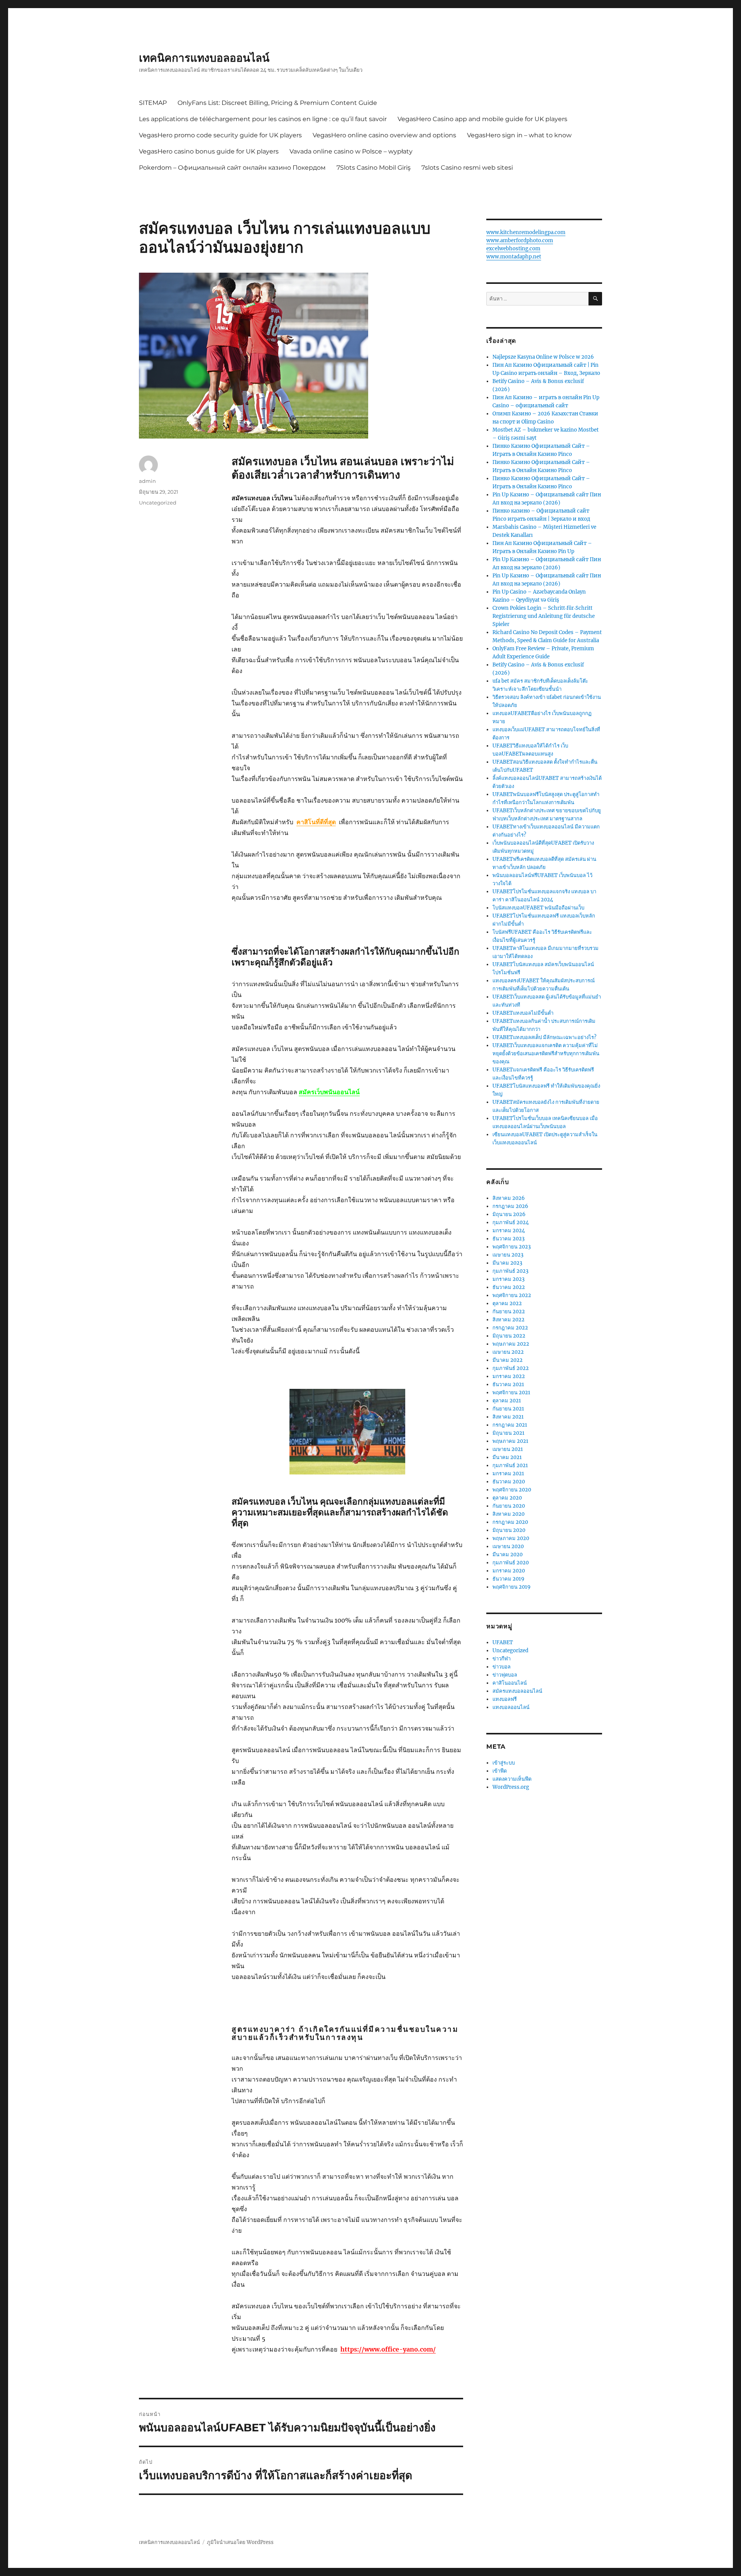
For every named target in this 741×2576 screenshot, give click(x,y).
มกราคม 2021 (508, 1474)
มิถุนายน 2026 (509, 1214)
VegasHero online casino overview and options (384, 135)
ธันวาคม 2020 (509, 1482)
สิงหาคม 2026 (509, 1198)
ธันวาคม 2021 (508, 1384)
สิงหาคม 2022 (508, 1320)
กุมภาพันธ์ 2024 (511, 1222)
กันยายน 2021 (508, 1409)
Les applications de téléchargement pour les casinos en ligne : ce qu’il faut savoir (263, 119)
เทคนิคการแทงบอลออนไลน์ (204, 58)
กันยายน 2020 (509, 1506)
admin (147, 481)
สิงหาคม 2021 (508, 1417)
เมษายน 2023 (508, 1255)
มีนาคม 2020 (508, 1555)
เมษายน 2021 (508, 1449)
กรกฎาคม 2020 (510, 1522)
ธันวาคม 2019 (508, 1579)
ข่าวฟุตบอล (505, 1675)
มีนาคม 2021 (507, 1457)
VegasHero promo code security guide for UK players (220, 135)
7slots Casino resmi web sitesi (467, 168)
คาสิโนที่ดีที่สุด (316, 822)
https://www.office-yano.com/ (388, 2349)
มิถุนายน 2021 (508, 1433)
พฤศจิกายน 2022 (512, 1295)
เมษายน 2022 (508, 1352)
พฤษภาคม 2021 (510, 1441)
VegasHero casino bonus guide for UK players (209, 151)
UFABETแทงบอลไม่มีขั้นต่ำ (523, 1013)
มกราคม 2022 (509, 1376)
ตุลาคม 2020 (507, 1498)
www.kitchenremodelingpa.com (526, 232)
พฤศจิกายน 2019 (512, 1587)
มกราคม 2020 (509, 1571)
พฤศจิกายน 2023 (512, 1247)
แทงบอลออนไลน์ (511, 1707)
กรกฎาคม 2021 (510, 1425)
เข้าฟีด (500, 1771)
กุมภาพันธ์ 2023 (510, 1271)
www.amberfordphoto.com (520, 240)
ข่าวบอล (502, 1667)
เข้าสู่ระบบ (504, 1763)
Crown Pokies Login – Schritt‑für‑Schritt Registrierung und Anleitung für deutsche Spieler (544, 616)
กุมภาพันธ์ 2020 (511, 1563)
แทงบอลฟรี (505, 1699)
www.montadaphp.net (514, 257)
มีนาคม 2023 (507, 1263)
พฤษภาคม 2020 (511, 1538)
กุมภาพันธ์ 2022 (511, 1368)
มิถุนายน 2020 (509, 1530)
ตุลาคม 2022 (507, 1303)
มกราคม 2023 (508, 1279)
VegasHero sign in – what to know (519, 135)
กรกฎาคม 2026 (510, 1206)
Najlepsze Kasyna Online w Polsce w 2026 (543, 357)
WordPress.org (511, 1787)
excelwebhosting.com (513, 249)
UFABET (503, 1642)
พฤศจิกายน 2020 (512, 1490)
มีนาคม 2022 (508, 1360)
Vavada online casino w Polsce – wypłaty (351, 151)
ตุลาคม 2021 (507, 1401)
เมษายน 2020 (508, 1546)
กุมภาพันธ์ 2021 (510, 1465)
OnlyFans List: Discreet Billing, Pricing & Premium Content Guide (277, 103)
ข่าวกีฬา (502, 1659)
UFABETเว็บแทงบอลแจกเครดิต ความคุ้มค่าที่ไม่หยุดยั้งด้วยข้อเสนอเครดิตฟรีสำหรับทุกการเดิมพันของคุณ (546, 1054)
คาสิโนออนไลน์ (510, 1683)
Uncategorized (158, 503)
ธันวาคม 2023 (508, 1239)
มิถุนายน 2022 (509, 1336)
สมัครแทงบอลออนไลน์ (517, 1691)
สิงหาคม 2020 (508, 1514)
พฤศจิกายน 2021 (511, 1393)
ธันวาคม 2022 (509, 1287)
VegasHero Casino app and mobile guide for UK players (482, 119)
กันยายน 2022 (509, 1312)
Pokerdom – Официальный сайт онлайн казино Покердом (232, 168)
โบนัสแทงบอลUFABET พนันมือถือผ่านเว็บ (538, 908)
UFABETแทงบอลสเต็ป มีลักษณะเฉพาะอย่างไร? (544, 1037)
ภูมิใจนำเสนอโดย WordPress (240, 2542)
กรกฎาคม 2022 (510, 1328)
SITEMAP (153, 103)
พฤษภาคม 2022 (511, 1344)
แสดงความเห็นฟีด (512, 1779)
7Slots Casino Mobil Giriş (374, 168)
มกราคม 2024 (509, 1231)
